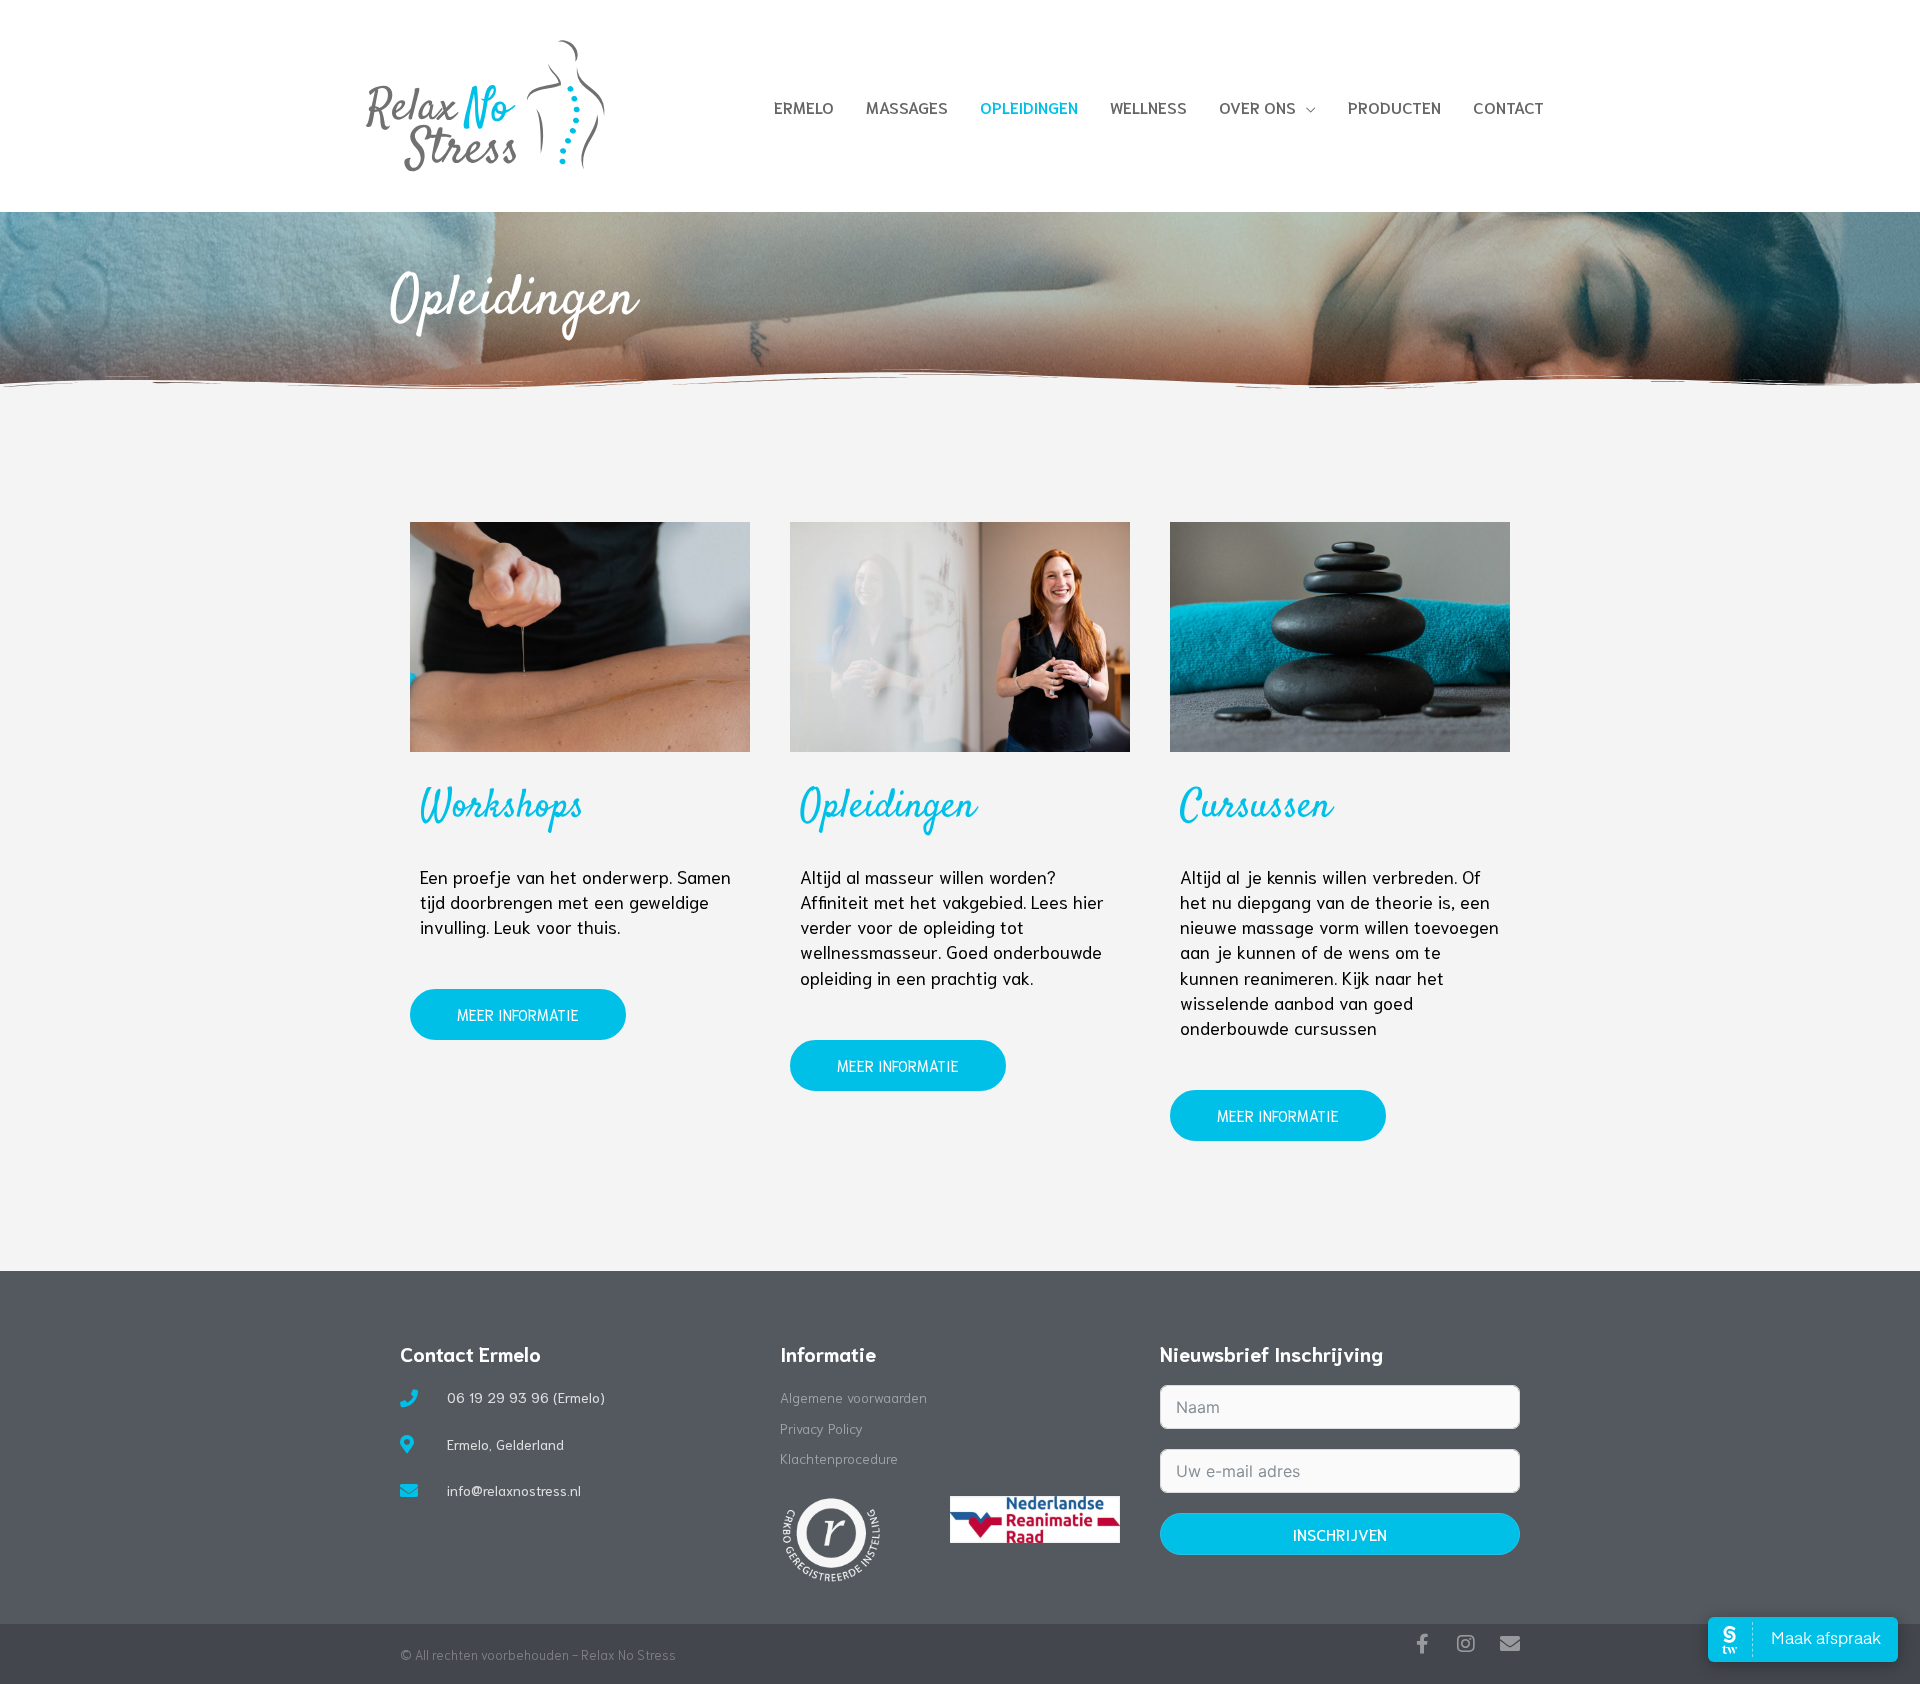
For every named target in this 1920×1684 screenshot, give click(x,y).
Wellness (1148, 106)
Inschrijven (1339, 1533)
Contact (1508, 106)
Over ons (1257, 106)
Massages (907, 106)
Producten (1394, 106)
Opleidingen (1029, 106)
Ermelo (804, 106)
